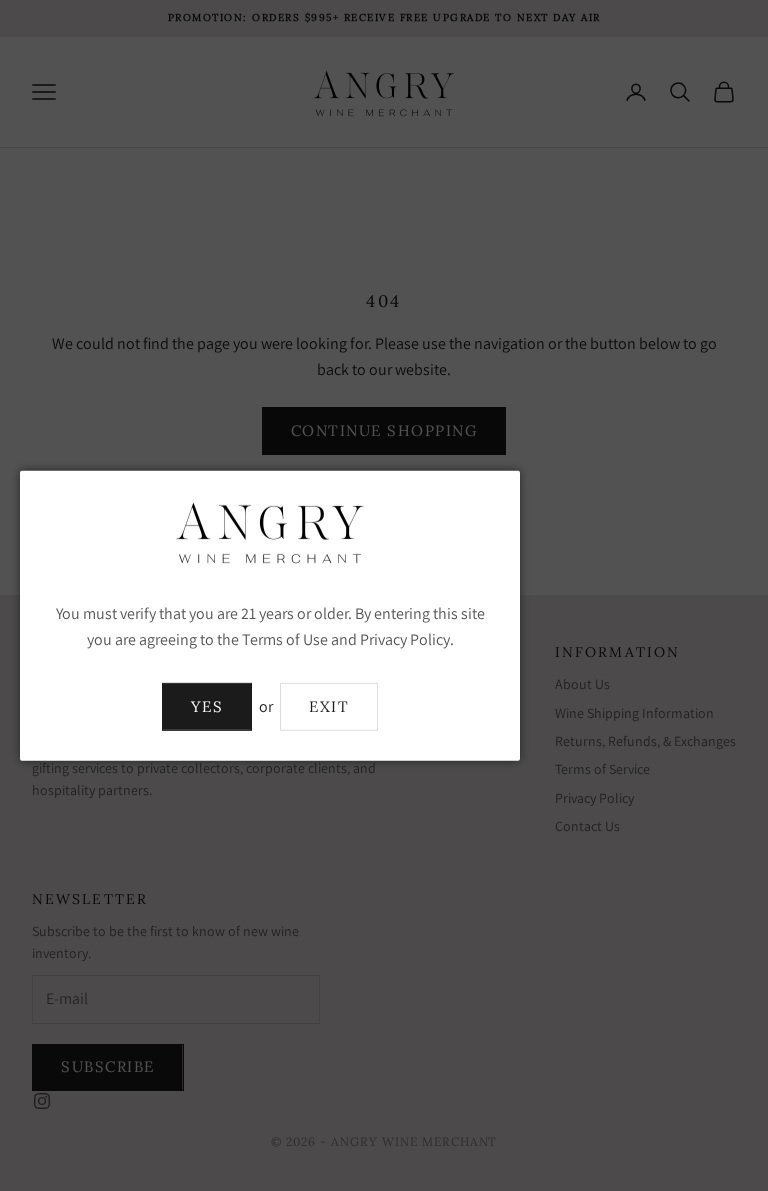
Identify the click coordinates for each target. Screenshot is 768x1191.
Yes (207, 706)
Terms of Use (285, 639)
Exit (329, 706)
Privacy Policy (405, 639)
